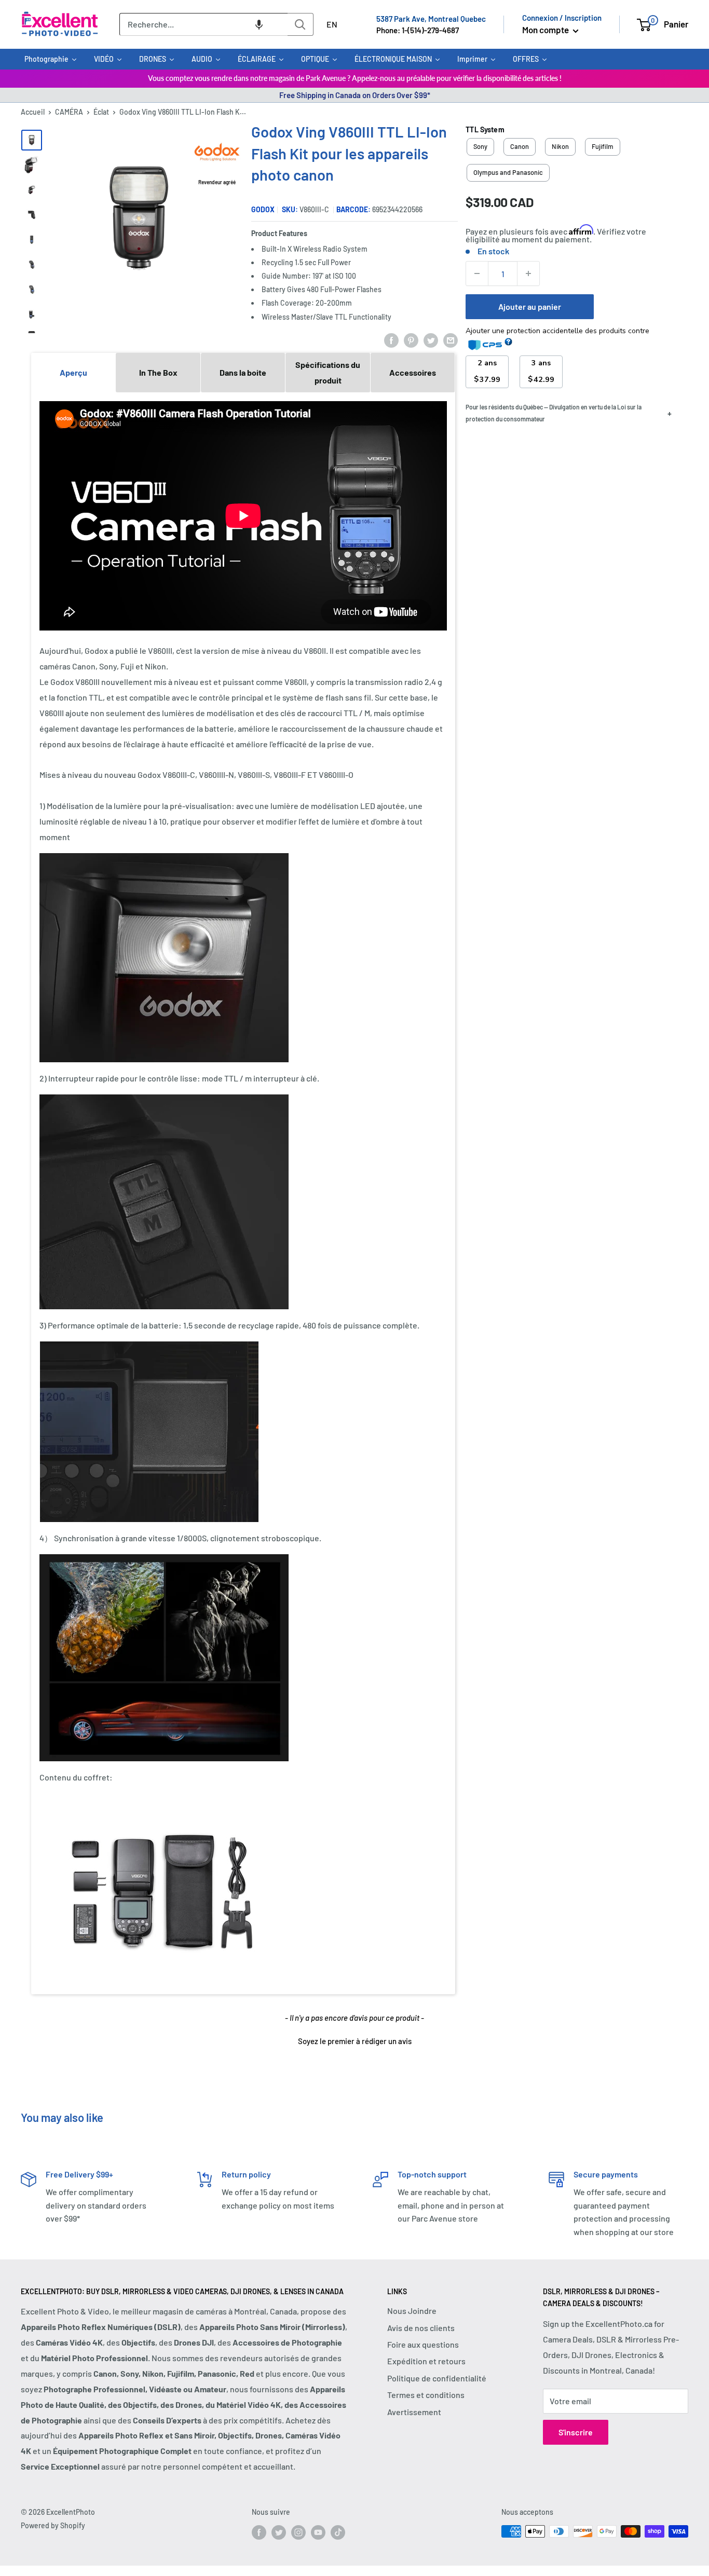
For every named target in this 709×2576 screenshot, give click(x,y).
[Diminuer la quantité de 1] (477, 273)
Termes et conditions (426, 2395)
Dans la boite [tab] (243, 372)
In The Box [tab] (158, 372)
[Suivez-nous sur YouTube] (318, 2532)
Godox (263, 209)
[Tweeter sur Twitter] (431, 340)
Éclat (101, 112)
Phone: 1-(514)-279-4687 (418, 30)
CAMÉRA (69, 112)
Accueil (33, 112)
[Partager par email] (451, 340)
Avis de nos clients (421, 2328)
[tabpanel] (243, 1193)
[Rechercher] (301, 24)
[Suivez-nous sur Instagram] (298, 2532)
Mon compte (546, 30)
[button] (259, 24)
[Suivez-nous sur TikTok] (338, 2532)
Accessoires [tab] (413, 372)
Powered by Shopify (53, 2525)
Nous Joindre (412, 2311)
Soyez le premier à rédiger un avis (355, 2041)
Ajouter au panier (530, 306)
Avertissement (414, 2412)
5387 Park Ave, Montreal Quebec (431, 19)
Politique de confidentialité (437, 2378)
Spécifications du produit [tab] (328, 372)
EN (332, 24)
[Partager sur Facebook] (391, 340)
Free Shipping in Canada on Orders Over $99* (355, 95)
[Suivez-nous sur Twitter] (279, 2532)
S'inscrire (576, 2432)
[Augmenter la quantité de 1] (528, 273)
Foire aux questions (423, 2344)
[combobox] (203, 24)
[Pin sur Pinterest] (411, 340)
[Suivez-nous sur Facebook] (259, 2532)
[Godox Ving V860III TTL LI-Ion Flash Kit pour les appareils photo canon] (32, 140)
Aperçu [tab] (73, 372)
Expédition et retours (426, 2361)
